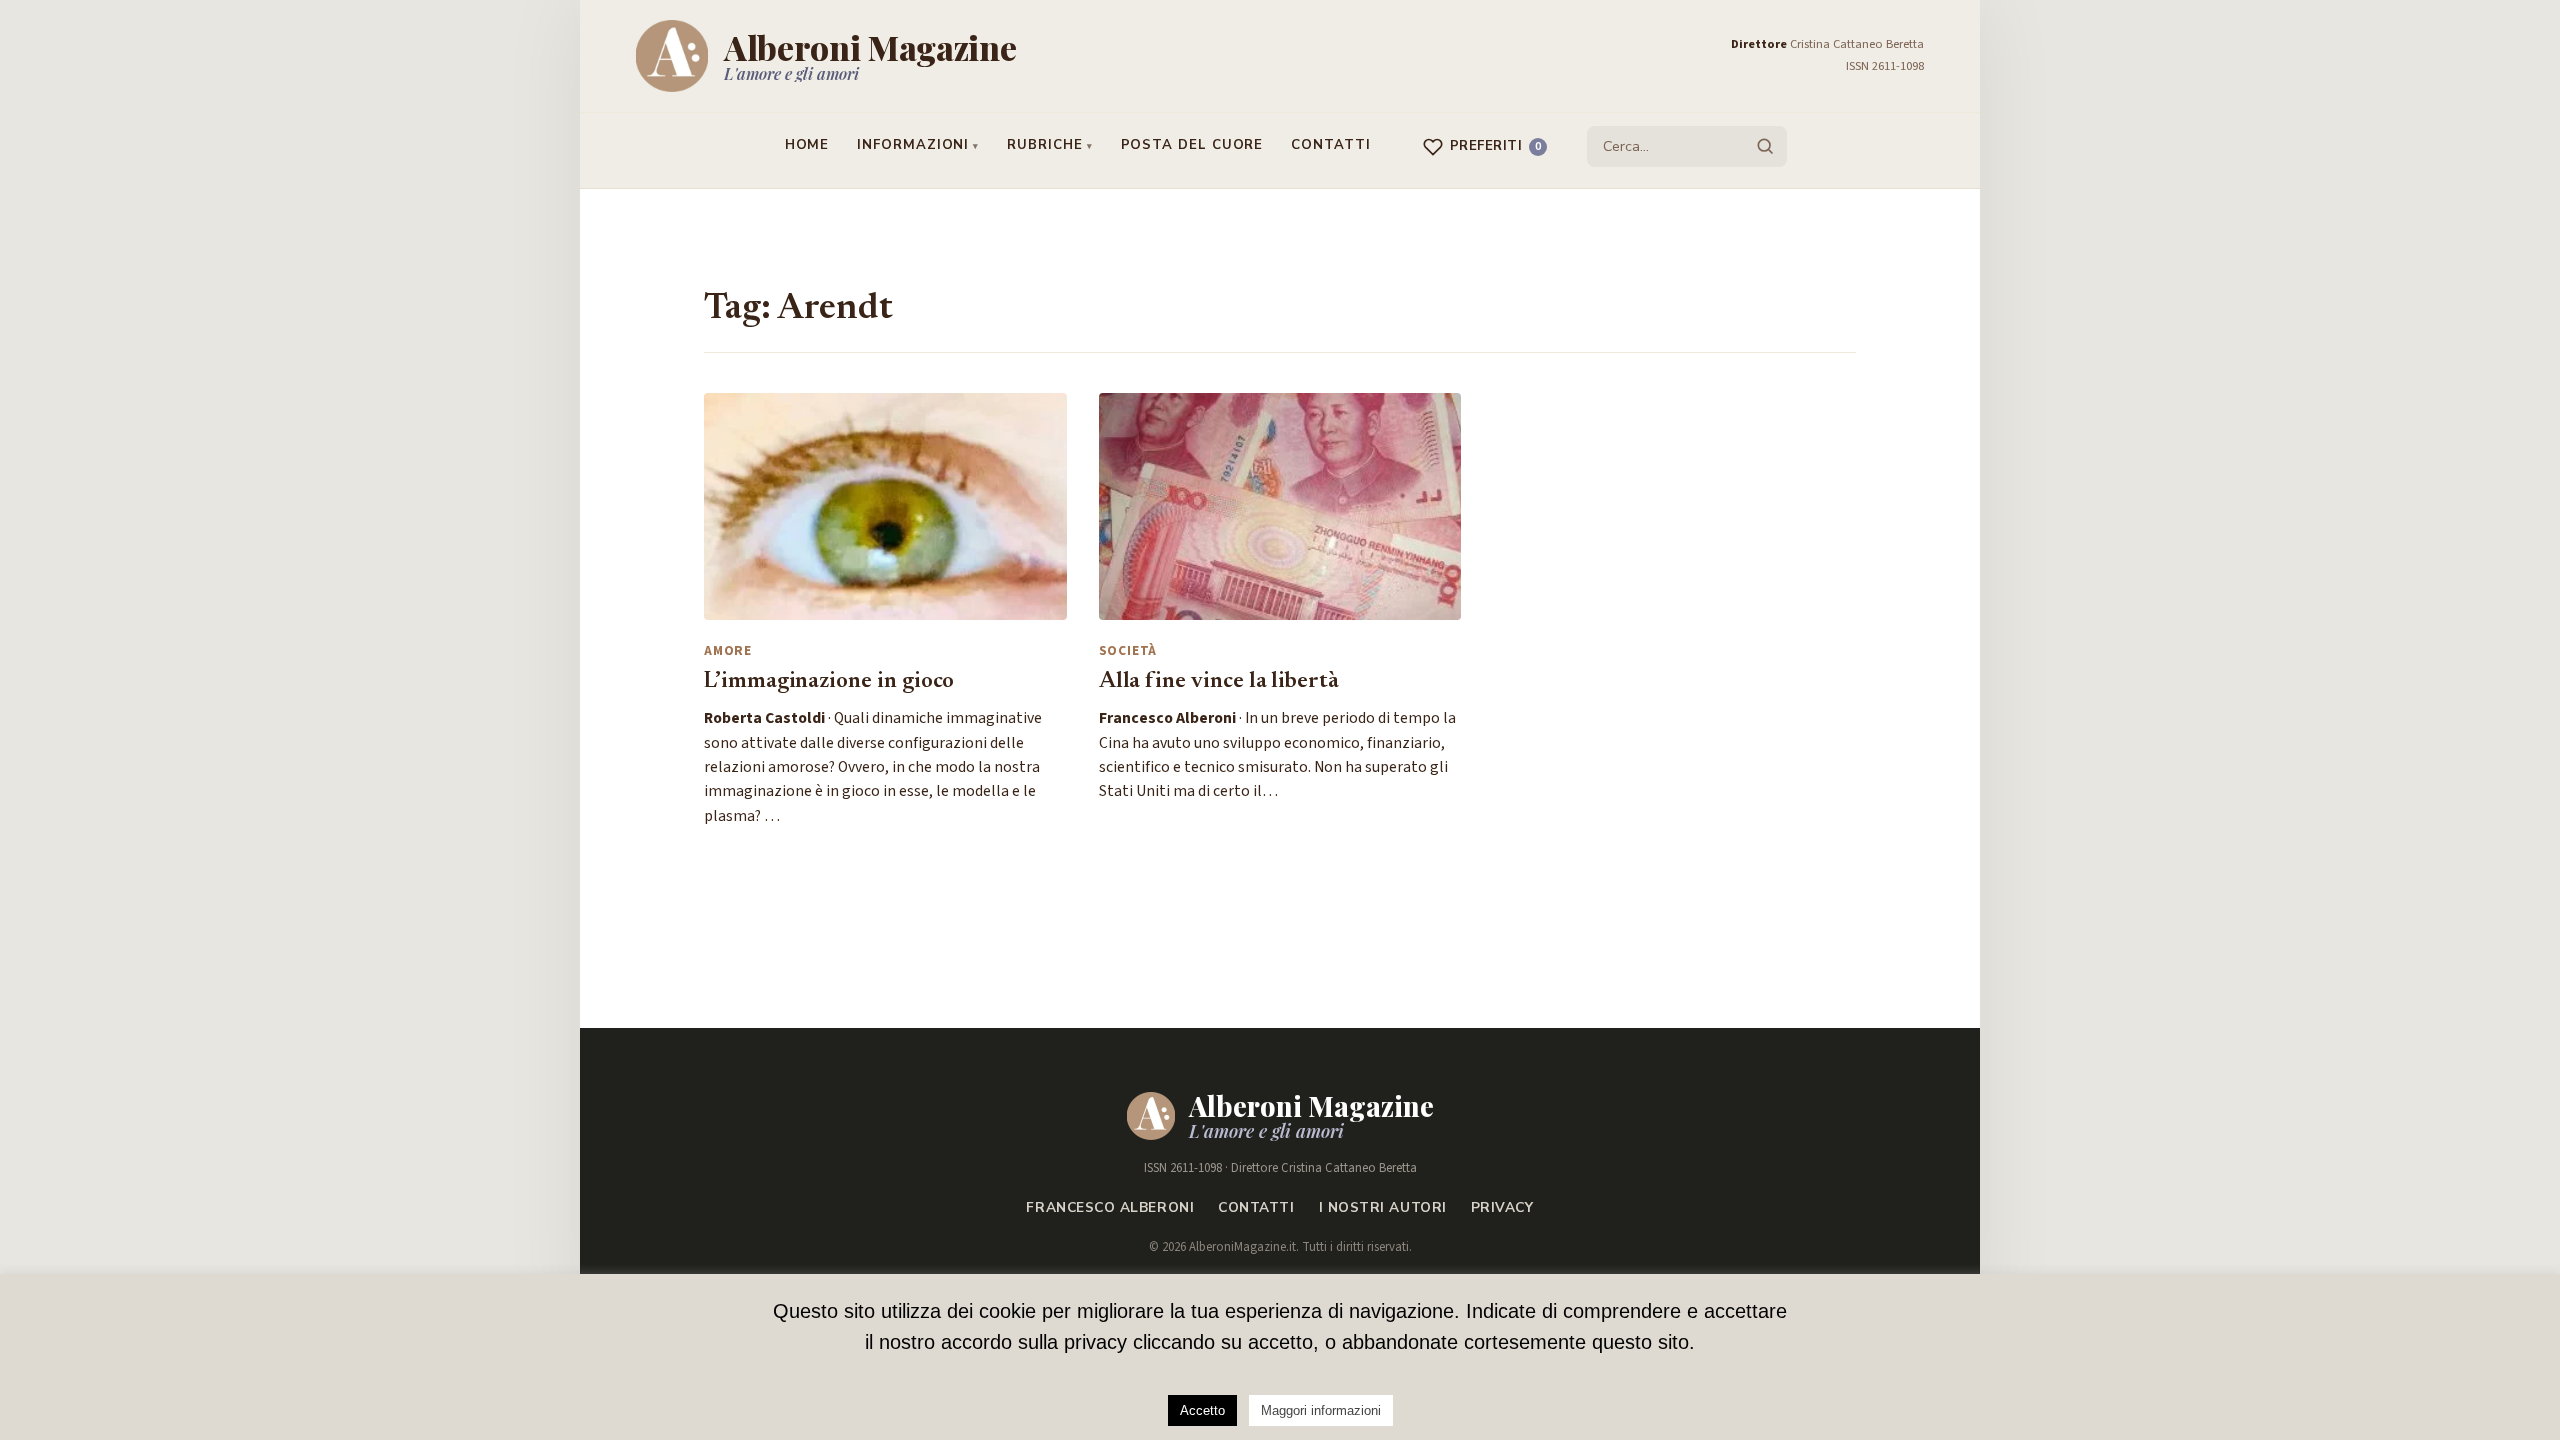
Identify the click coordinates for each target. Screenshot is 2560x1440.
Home (807, 145)
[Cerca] (1765, 146)
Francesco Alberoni (1110, 1207)
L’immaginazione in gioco (829, 682)
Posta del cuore (1192, 145)
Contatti (1330, 145)
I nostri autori (1383, 1207)
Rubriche (1044, 145)
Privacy (1502, 1207)
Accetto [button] (1202, 1410)
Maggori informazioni (1321, 1410)
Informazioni (913, 145)
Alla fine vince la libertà (1219, 682)
